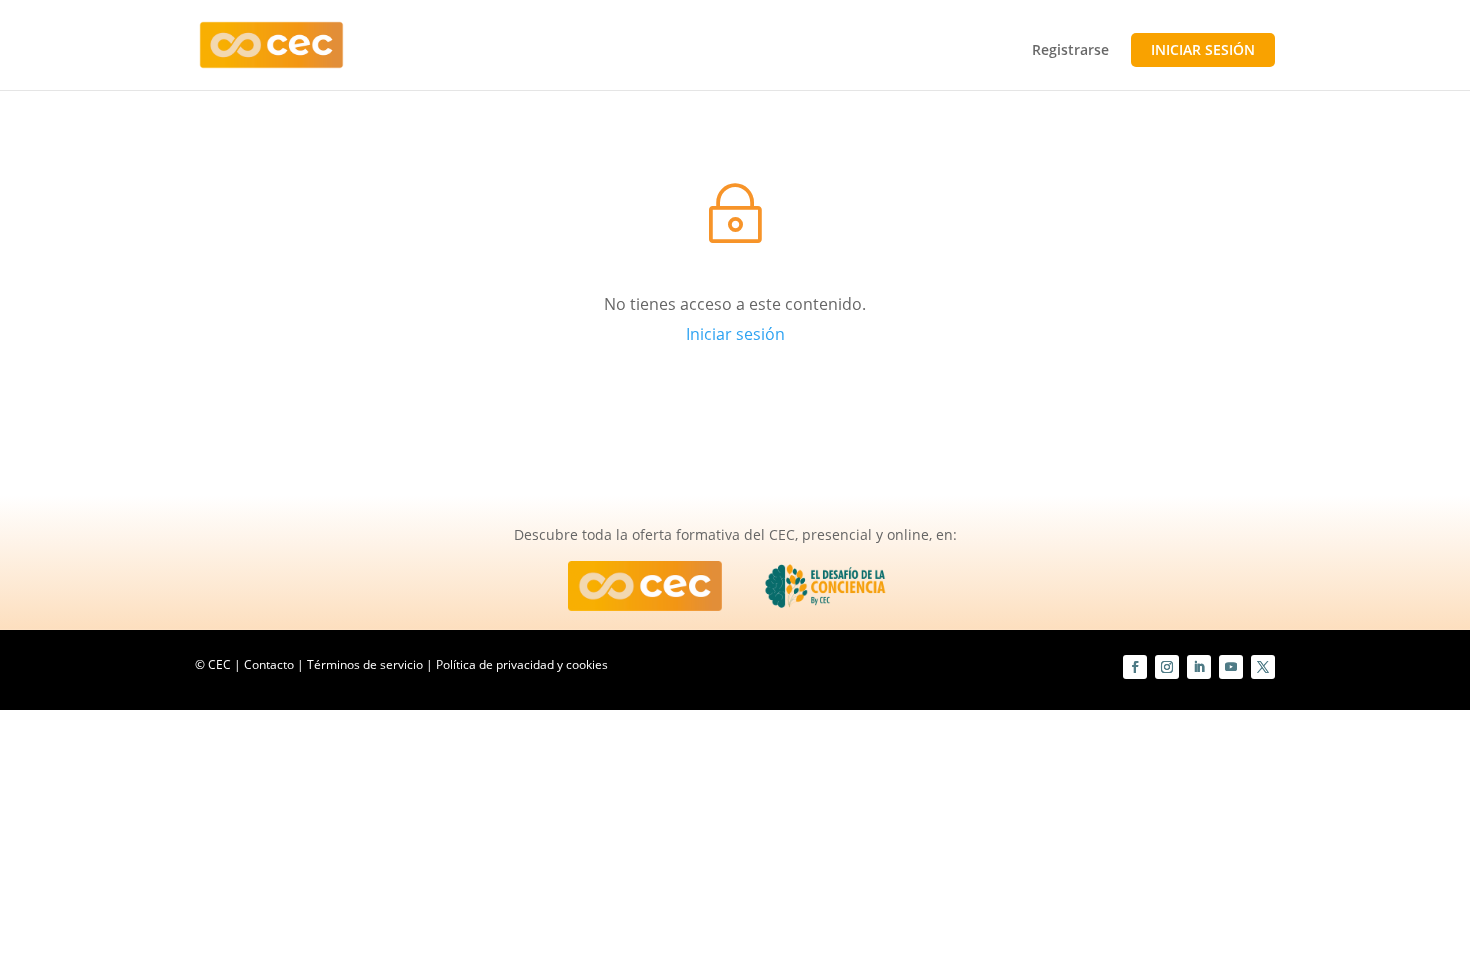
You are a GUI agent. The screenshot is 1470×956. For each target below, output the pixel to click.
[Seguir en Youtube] (1231, 667)
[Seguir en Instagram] (1167, 667)
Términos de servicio (365, 664)
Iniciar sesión (1203, 49)
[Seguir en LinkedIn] (1199, 667)
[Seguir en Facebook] (1135, 667)
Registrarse (1070, 51)
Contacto (269, 664)
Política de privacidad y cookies (522, 664)
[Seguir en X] (1263, 667)
